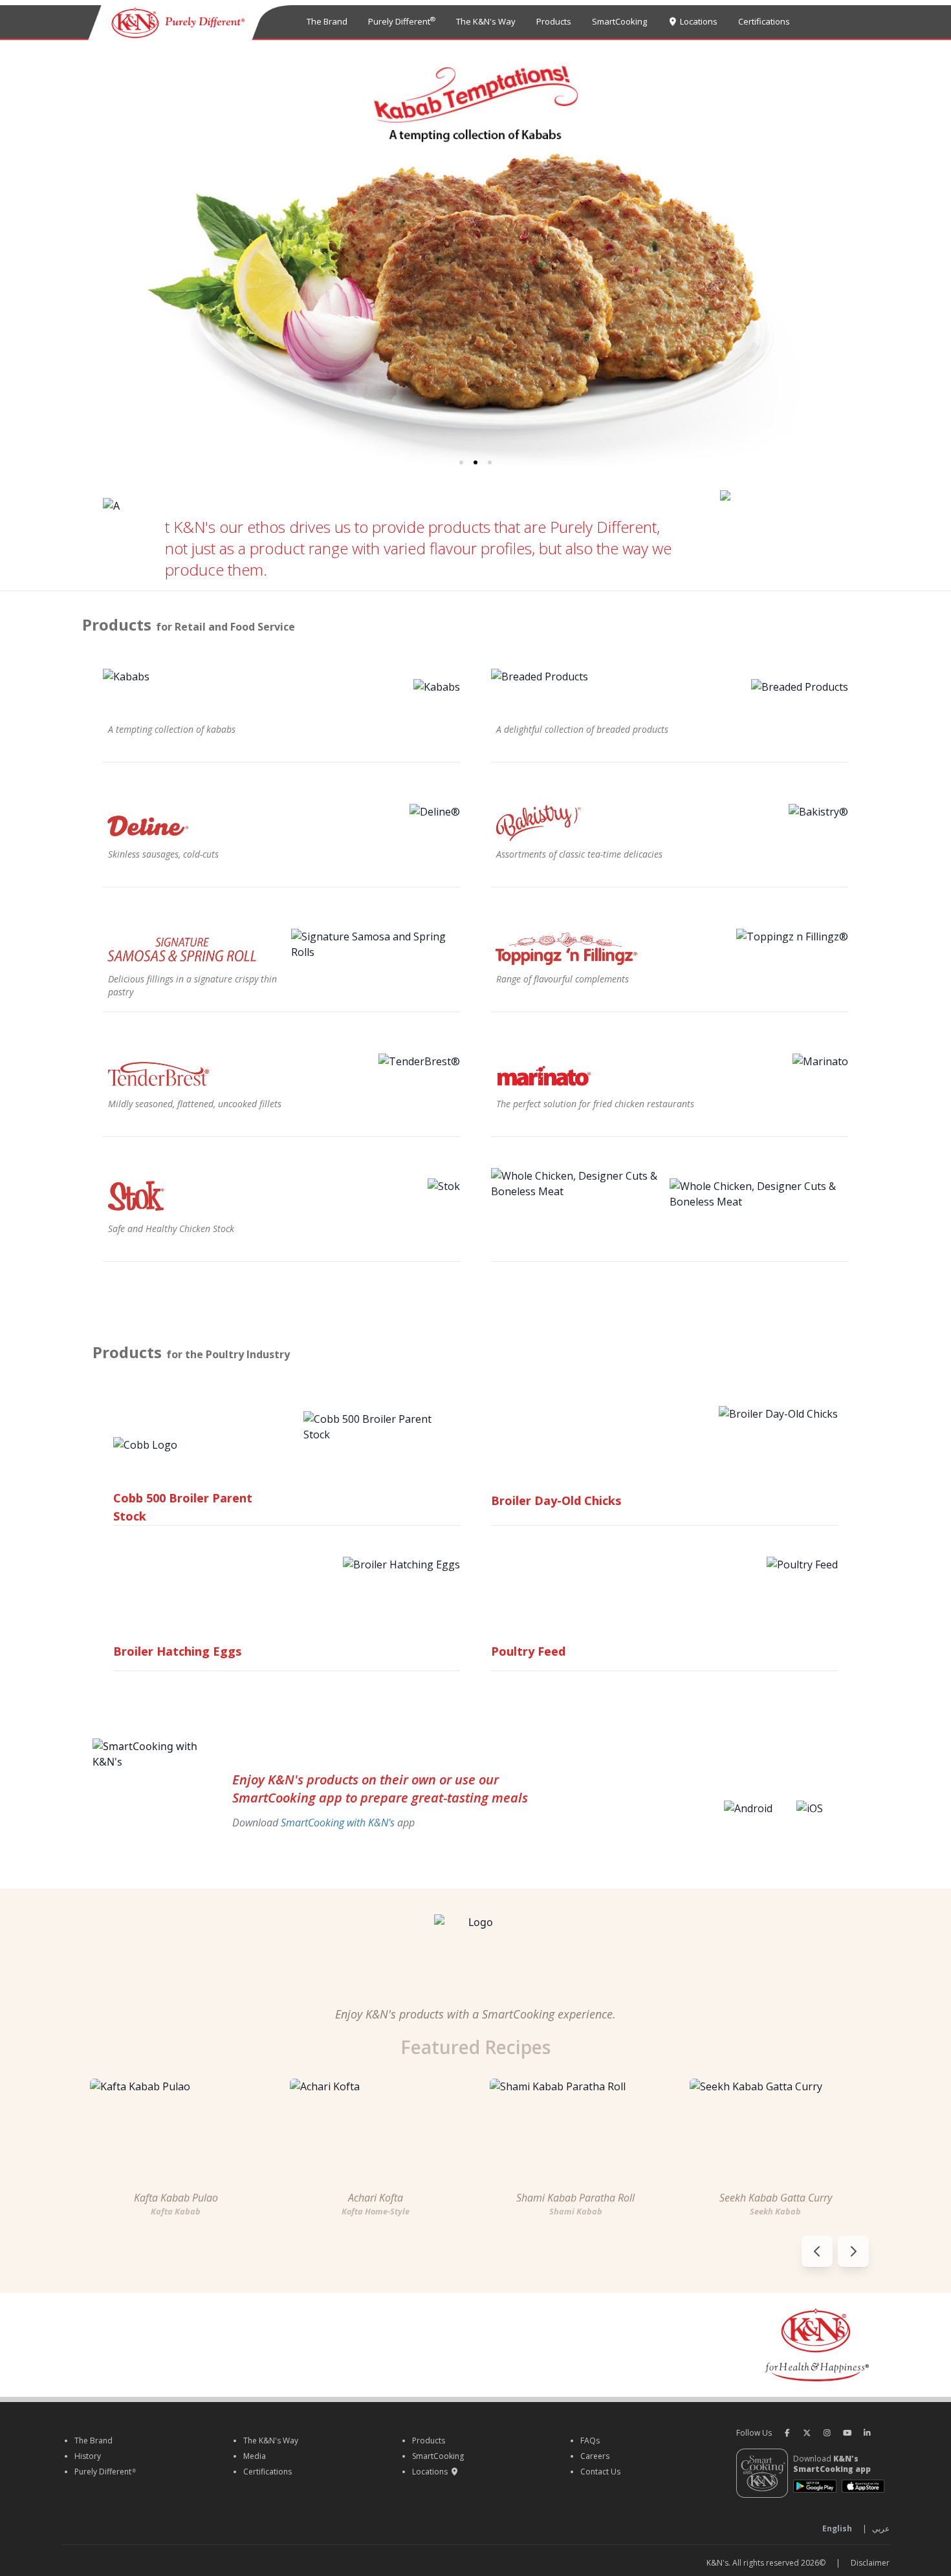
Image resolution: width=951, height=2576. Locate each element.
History (88, 2456)
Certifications (764, 21)
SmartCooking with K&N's (338, 1823)
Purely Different (402, 21)
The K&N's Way (486, 21)
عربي (881, 2529)
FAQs (590, 2441)
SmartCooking (619, 21)
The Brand (327, 21)
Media (255, 2456)
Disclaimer (870, 2563)
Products (554, 21)
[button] (461, 462)
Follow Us (754, 2433)
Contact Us (600, 2472)
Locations (698, 21)
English (837, 2529)
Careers (595, 2456)
